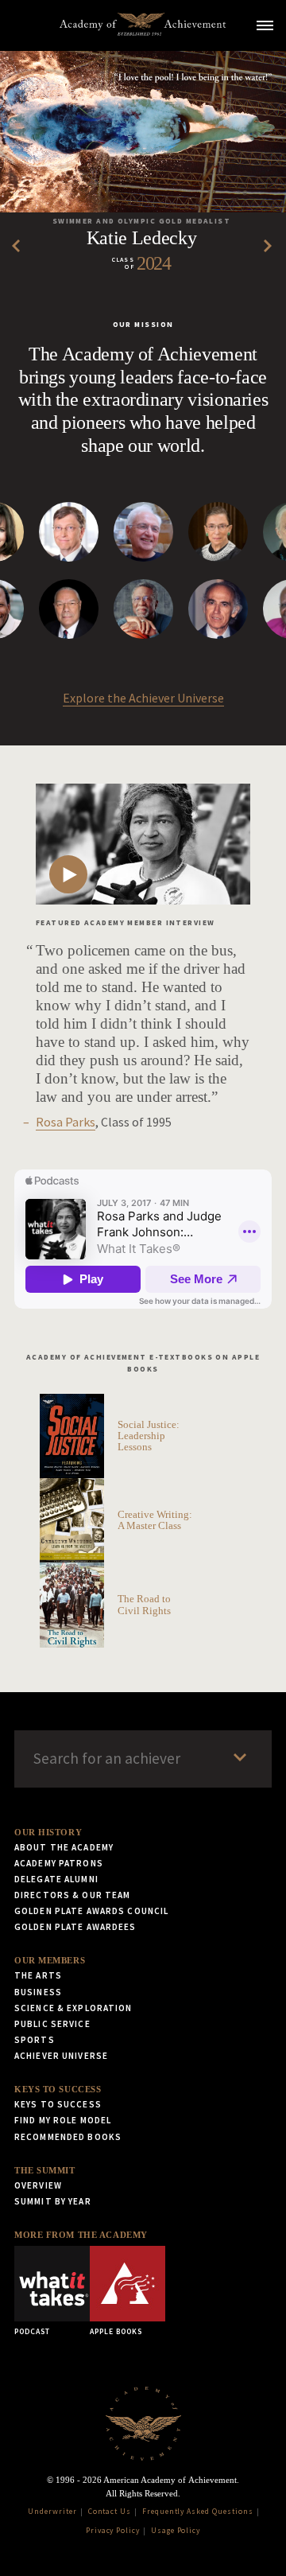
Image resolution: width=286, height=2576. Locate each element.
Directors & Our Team (72, 1895)
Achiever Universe (61, 2056)
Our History (48, 1832)
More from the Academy (81, 2235)
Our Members (50, 1960)
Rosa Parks (66, 1122)
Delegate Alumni (56, 1879)
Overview (38, 2185)
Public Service (52, 2024)
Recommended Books (68, 2137)
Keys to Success (58, 2089)
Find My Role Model (63, 2120)
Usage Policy (176, 2531)
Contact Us (110, 2512)
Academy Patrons (59, 1863)
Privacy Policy (113, 2531)
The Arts (38, 1975)
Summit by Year (53, 2201)
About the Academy (64, 1847)
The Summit (45, 2170)
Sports (35, 2040)
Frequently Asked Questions (198, 2512)
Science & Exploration (73, 2008)
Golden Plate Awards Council (91, 1911)
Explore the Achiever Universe (143, 698)
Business (38, 1992)
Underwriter (52, 2512)
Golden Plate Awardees (75, 1927)
